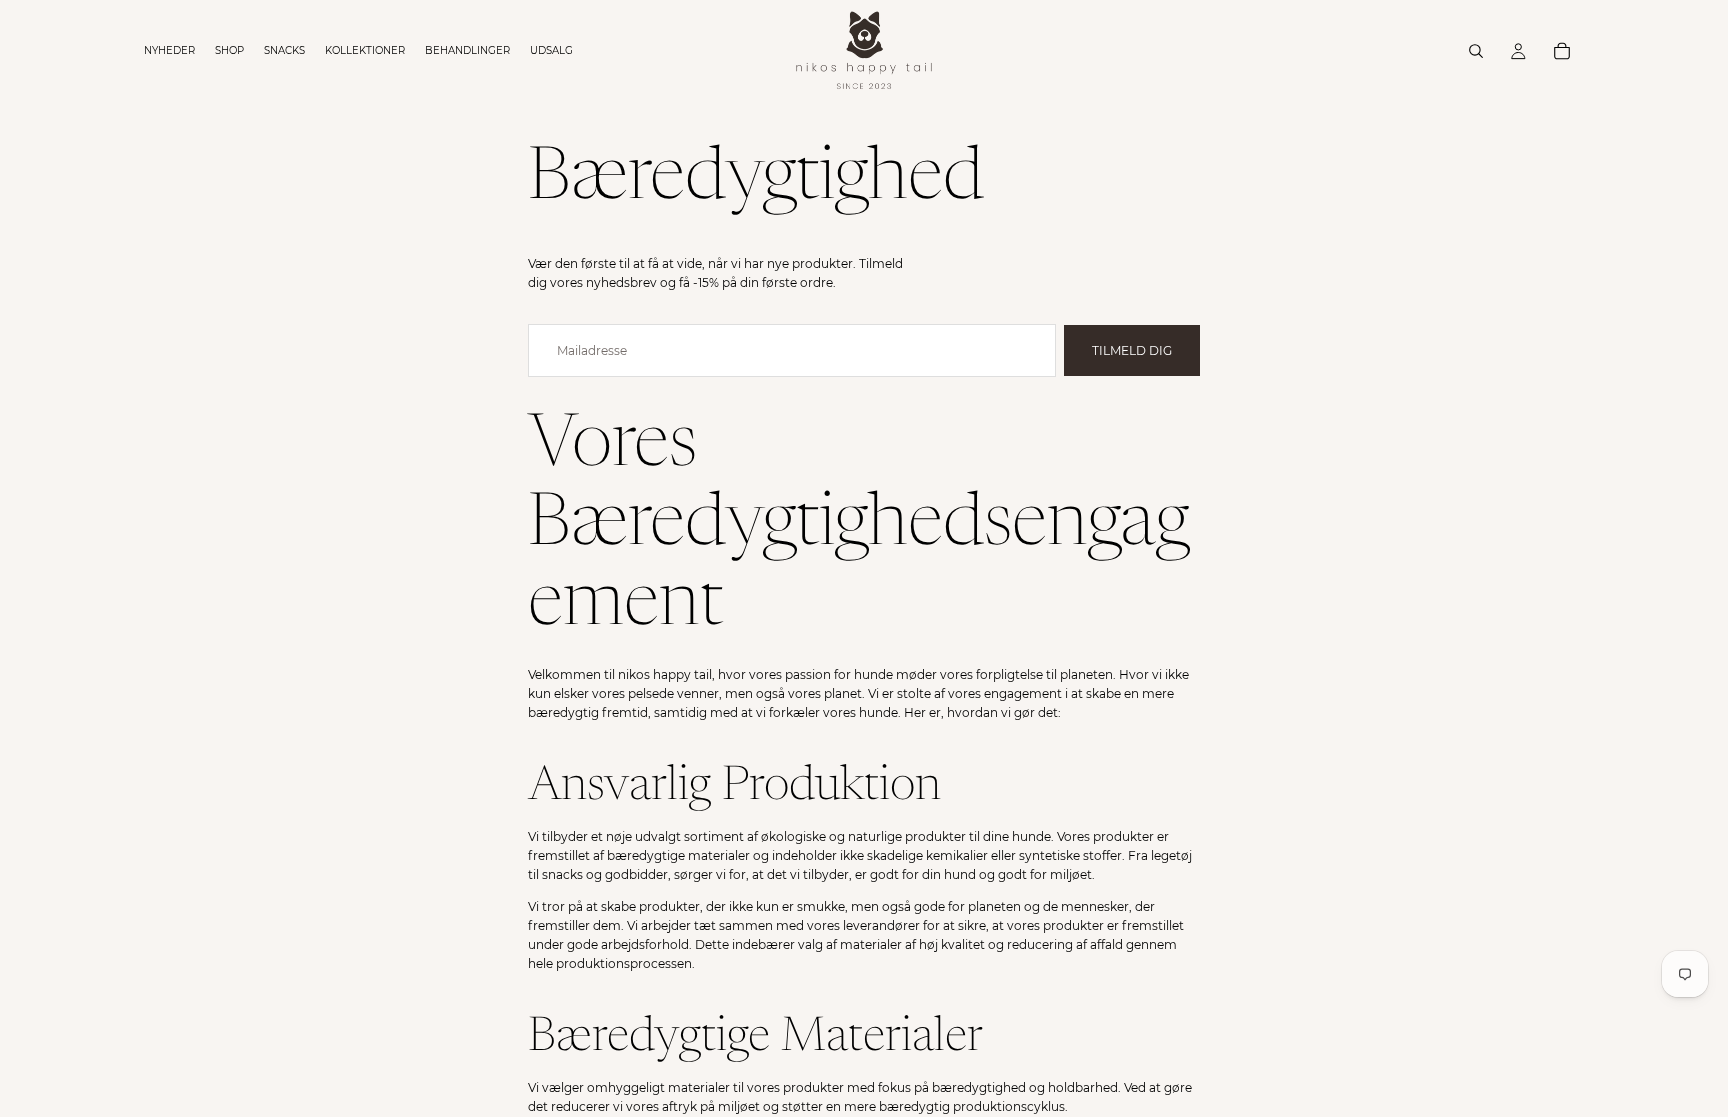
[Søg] (1476, 51)
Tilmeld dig (1132, 350)
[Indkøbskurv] (1562, 51)
